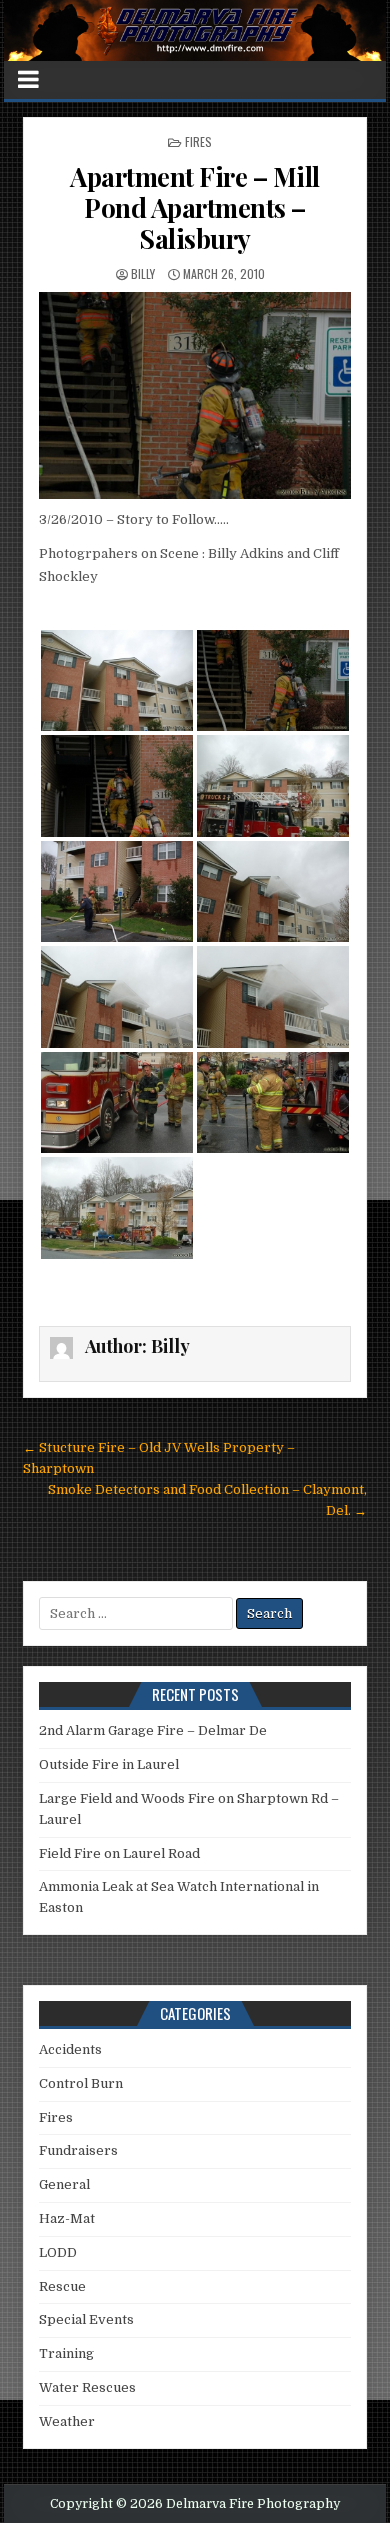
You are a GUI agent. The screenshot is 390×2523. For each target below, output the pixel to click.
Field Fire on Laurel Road (119, 1853)
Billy (143, 273)
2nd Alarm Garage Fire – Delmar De (153, 1730)
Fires (198, 141)
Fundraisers (78, 2150)
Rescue (62, 2286)
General (64, 2184)
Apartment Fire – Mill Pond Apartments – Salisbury (195, 207)
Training (66, 2353)
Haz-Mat (67, 2218)
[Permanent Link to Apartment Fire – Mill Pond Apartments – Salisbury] (195, 396)
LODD (58, 2252)
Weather (67, 2421)
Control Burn (81, 2083)
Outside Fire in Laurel (109, 1764)
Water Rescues (87, 2387)
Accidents (70, 2049)
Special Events (86, 2319)
